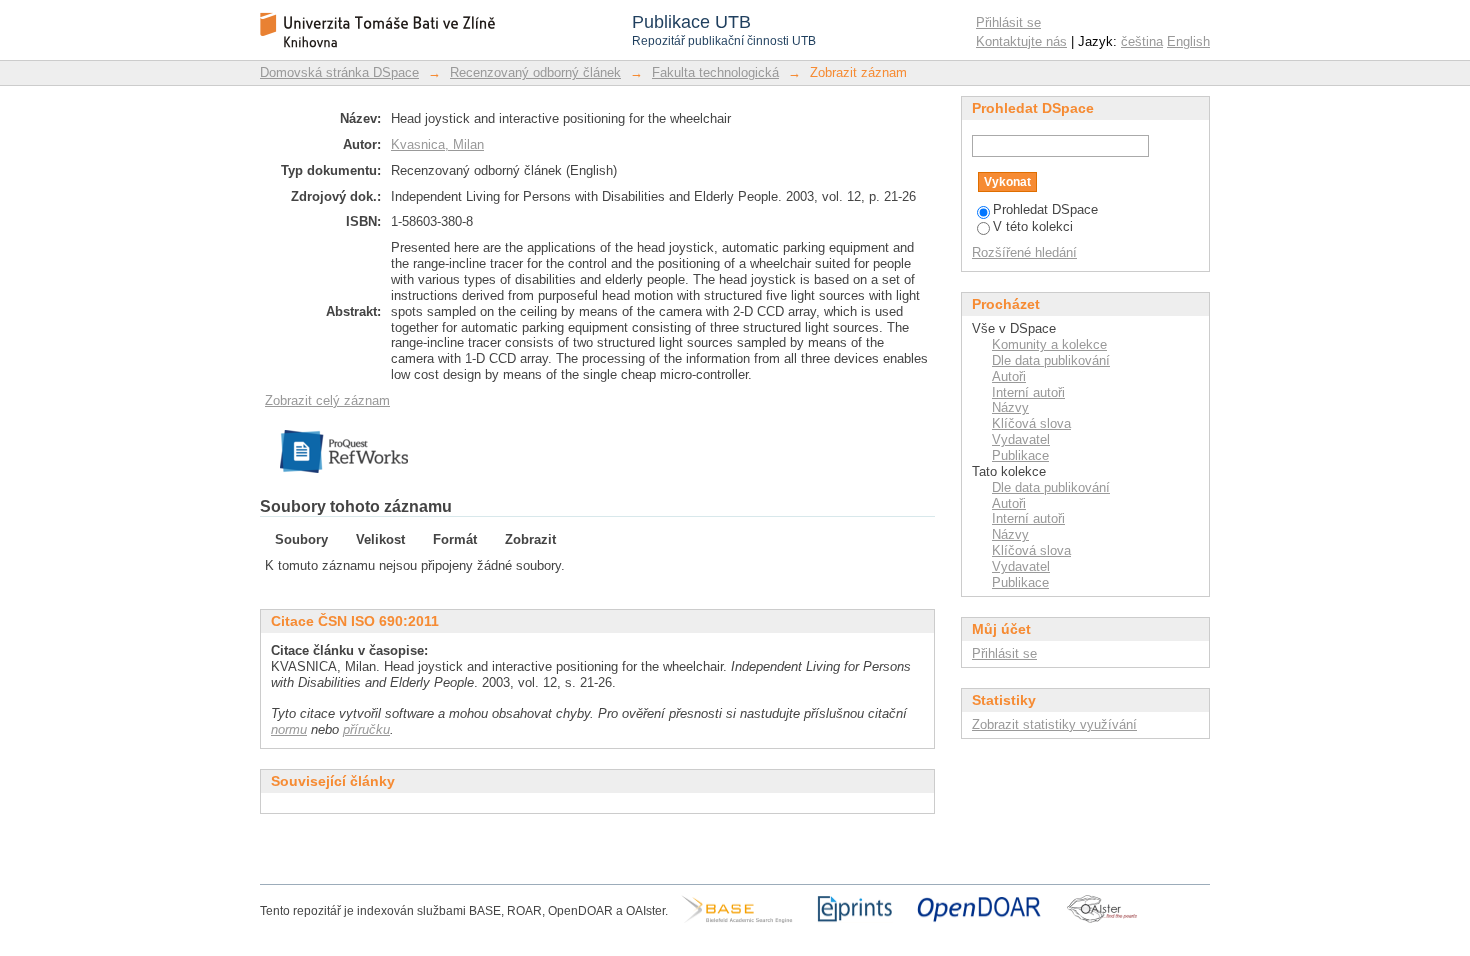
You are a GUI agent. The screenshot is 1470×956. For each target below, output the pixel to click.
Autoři (1009, 376)
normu (289, 729)
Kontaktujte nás (1021, 41)
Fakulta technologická (715, 72)
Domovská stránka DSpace (339, 72)
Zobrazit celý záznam (327, 400)
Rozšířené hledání (1024, 252)
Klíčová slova (1031, 423)
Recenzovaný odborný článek (535, 72)
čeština (1142, 41)
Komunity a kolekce (1049, 344)
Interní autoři (1028, 392)
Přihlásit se (1008, 22)
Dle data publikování (1051, 360)
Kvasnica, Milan (437, 144)
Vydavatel (1021, 439)
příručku (366, 729)
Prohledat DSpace (1045, 209)
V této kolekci (1033, 226)
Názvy (1010, 407)
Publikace (1020, 455)
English (1188, 41)
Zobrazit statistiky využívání (1054, 724)
